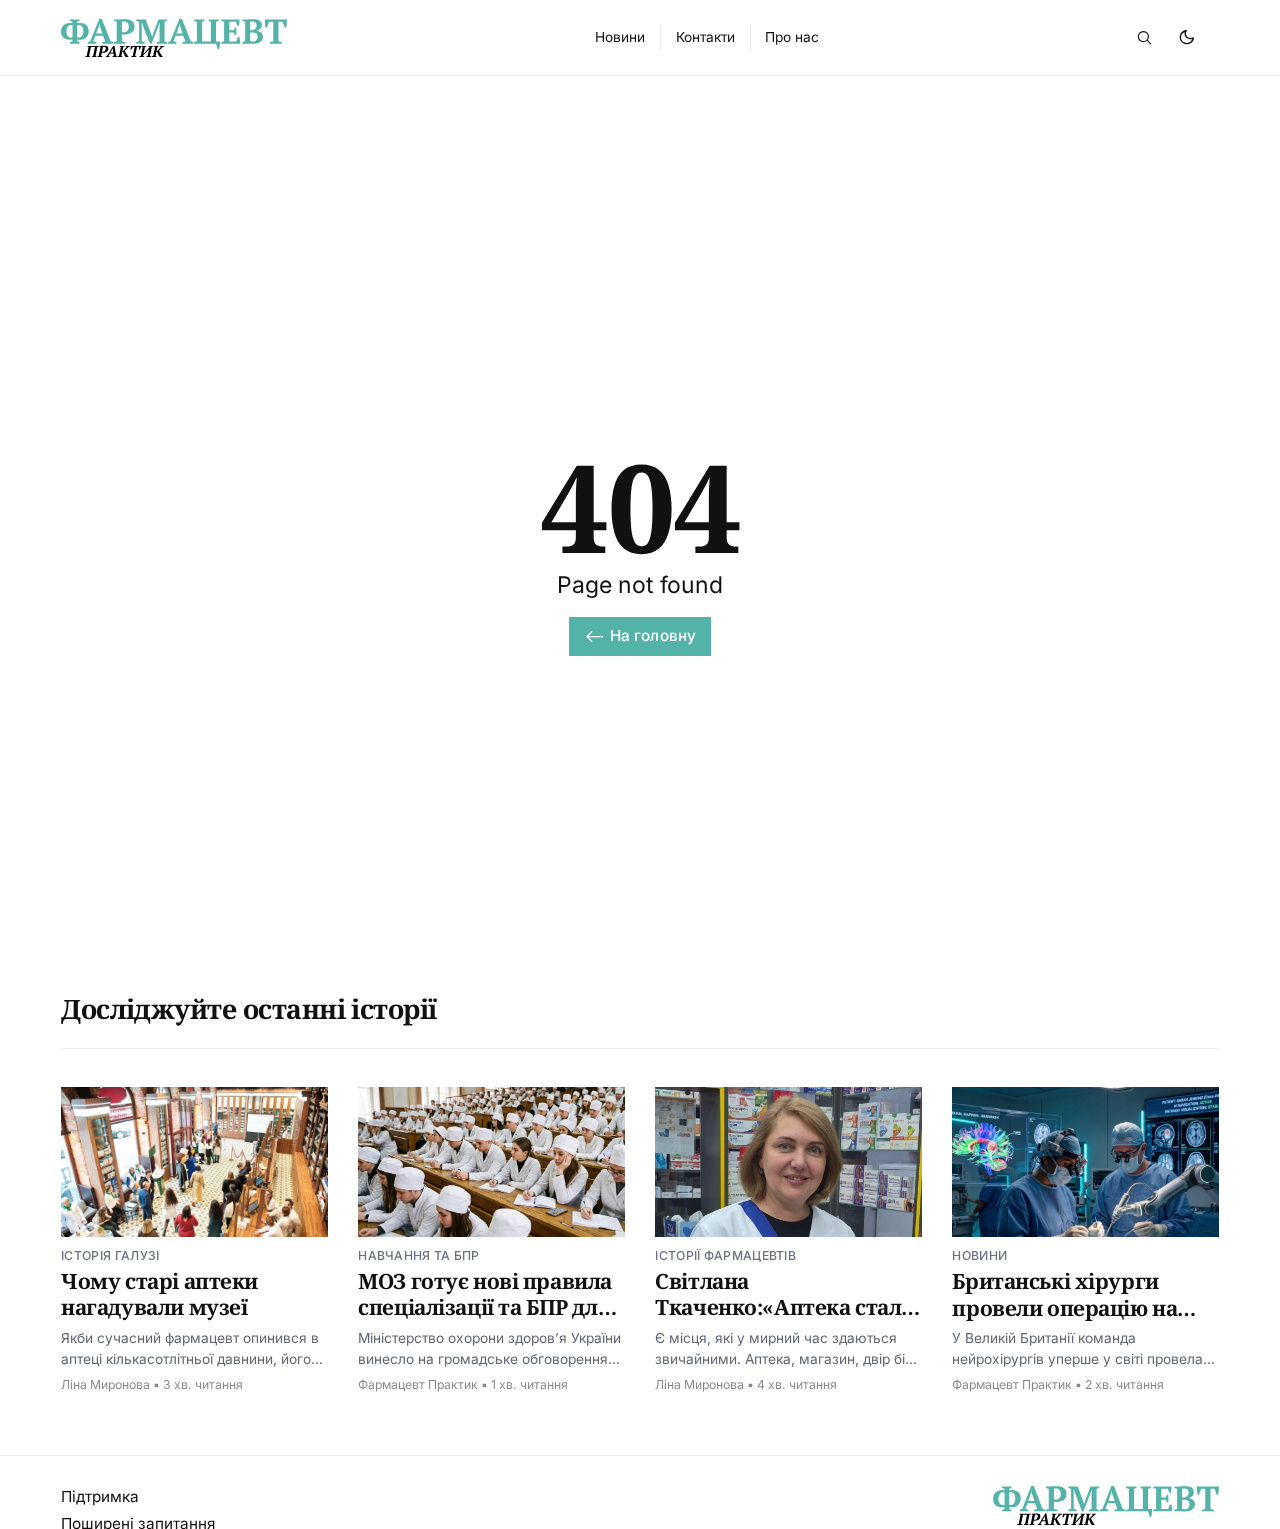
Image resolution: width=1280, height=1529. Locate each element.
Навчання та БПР (419, 1255)
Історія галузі (110, 1255)
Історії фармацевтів (725, 1255)
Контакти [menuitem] (705, 37)
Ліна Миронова (105, 1384)
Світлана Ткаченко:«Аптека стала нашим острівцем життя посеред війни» (786, 1320)
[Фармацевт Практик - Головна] (305, 38)
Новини (979, 1255)
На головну (653, 635)
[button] (1144, 37)
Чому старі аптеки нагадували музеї (159, 1294)
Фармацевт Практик (418, 1384)
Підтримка (100, 1496)
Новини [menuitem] (620, 37)
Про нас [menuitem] (792, 37)
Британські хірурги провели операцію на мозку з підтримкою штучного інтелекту (1064, 1320)
